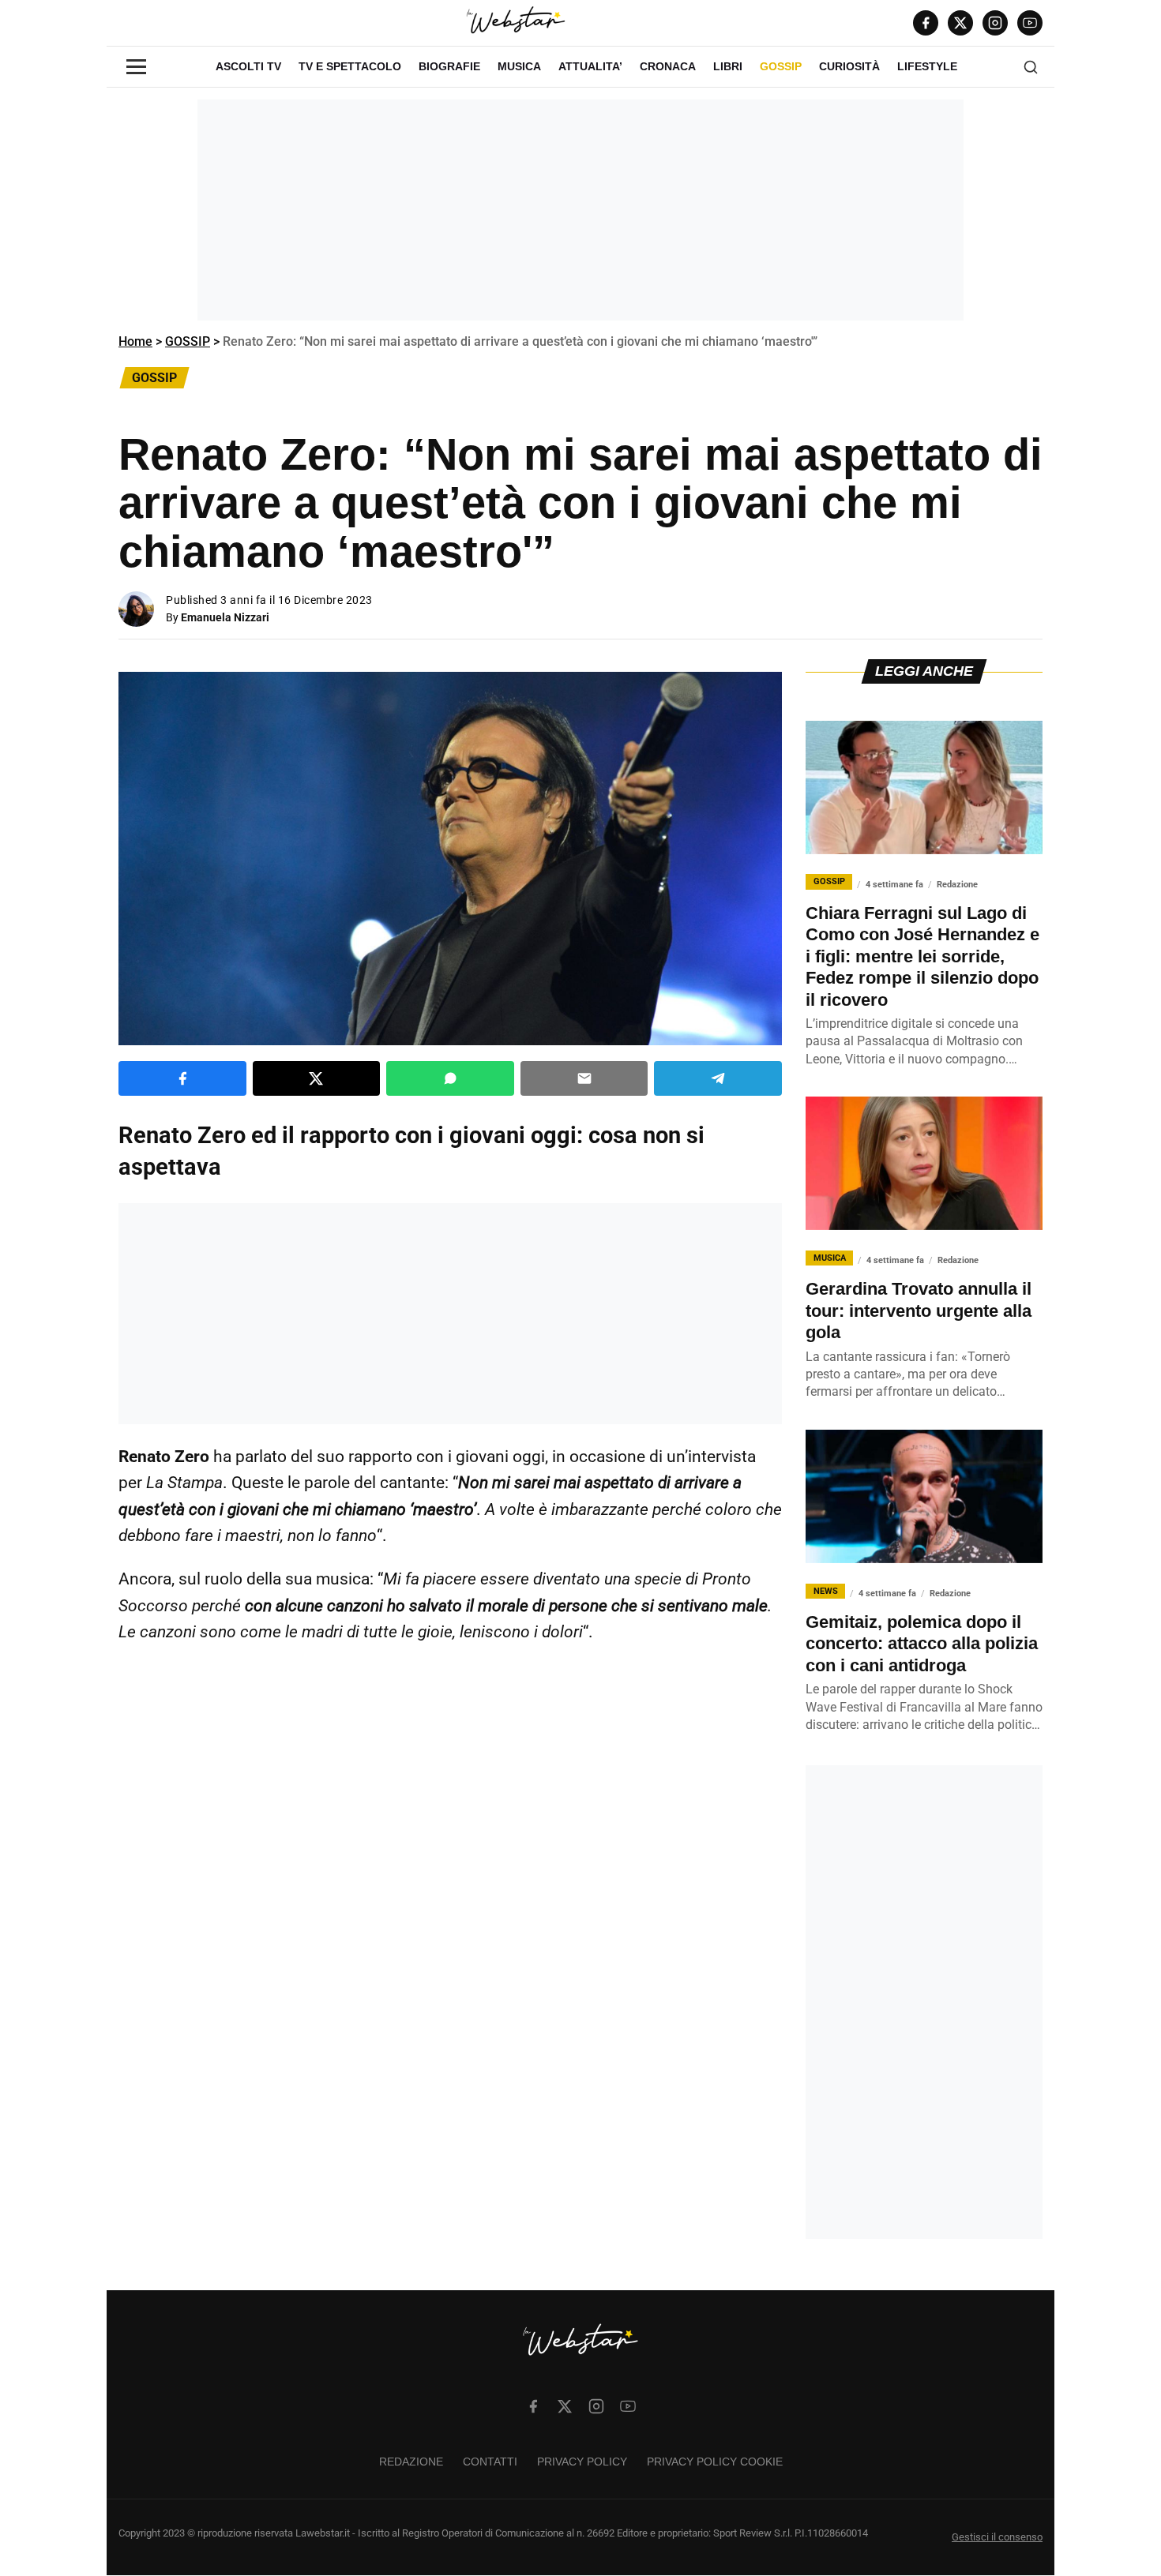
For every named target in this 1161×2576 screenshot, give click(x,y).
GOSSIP (781, 66)
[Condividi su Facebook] (182, 1078)
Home (135, 341)
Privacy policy (582, 2462)
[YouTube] (1030, 23)
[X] (960, 23)
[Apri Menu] (136, 67)
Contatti (490, 2462)
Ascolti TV (248, 66)
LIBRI (728, 66)
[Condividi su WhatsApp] (450, 1078)
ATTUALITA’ (590, 66)
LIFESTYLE (927, 66)
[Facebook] (926, 23)
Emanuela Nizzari (225, 617)
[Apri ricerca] (1031, 67)
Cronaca (668, 66)
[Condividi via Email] (584, 1078)
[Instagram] (995, 23)
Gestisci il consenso (997, 2538)
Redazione (411, 2462)
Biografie (449, 66)
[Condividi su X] (317, 1078)
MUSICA (519, 66)
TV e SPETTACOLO (350, 66)
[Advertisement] (580, 210)
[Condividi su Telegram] (718, 1078)
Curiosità (849, 66)
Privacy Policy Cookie (715, 2462)
